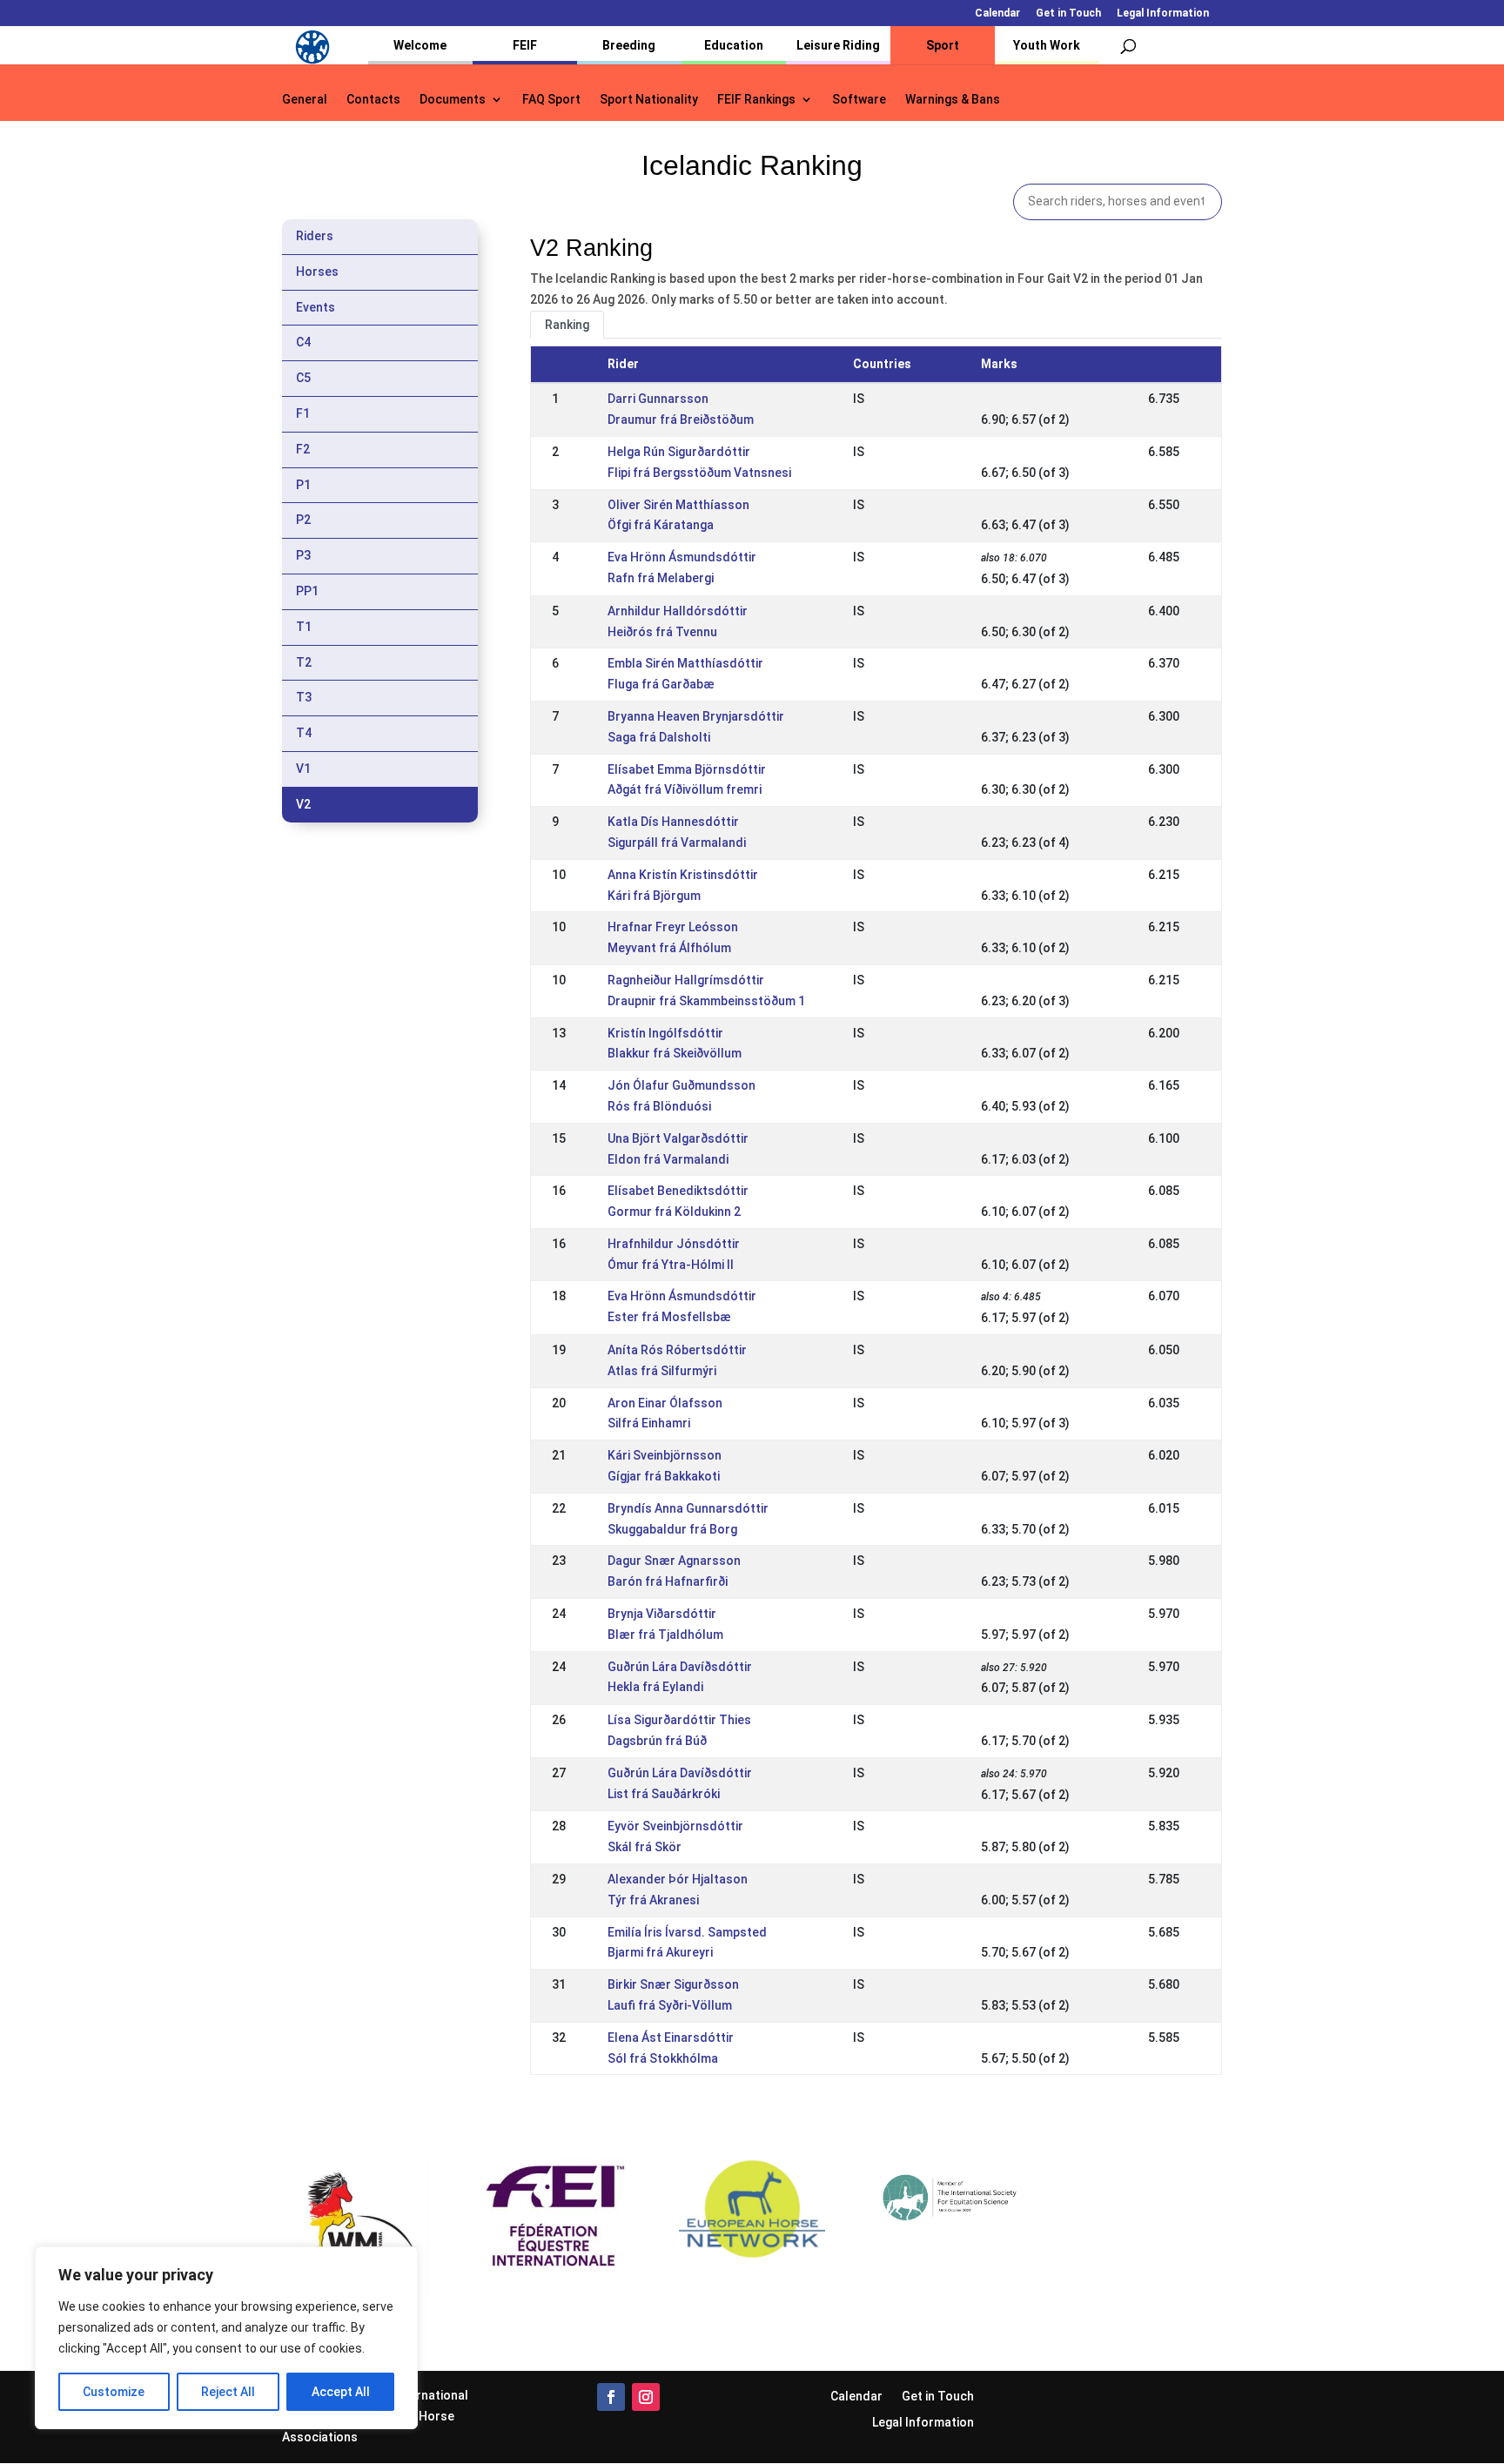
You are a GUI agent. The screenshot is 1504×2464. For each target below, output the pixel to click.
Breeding (629, 45)
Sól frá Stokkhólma (663, 2058)
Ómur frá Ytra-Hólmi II (671, 1265)
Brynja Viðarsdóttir (662, 1614)
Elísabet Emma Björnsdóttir (687, 769)
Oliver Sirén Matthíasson (678, 505)
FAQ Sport (551, 100)
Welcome (420, 45)
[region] (226, 2338)
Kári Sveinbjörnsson (665, 1455)
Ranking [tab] (567, 325)
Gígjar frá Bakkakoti (664, 1476)
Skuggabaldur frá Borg (672, 1529)
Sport (943, 45)
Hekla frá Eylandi (655, 1687)
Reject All (228, 2392)
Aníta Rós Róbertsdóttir (677, 1350)
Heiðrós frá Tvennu (662, 632)
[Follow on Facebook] (611, 2397)
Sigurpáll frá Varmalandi (677, 843)
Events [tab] (316, 307)
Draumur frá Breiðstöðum (681, 420)
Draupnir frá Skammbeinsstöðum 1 (706, 1001)
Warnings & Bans (953, 100)
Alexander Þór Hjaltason (678, 1879)
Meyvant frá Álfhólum (669, 948)
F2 (303, 449)
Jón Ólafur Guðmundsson (681, 1085)
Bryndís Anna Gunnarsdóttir (688, 1508)
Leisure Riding (838, 45)
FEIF (525, 45)
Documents (453, 100)
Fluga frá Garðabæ (661, 684)
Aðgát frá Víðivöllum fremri (685, 789)
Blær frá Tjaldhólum (665, 1635)
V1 (303, 769)
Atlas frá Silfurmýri (662, 1371)
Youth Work (1047, 45)
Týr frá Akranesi (653, 1900)
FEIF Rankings (756, 100)
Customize (114, 2392)
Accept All (341, 2392)
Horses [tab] (317, 272)
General (305, 100)
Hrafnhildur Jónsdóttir (674, 1244)
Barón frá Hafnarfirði (668, 1581)
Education (734, 45)
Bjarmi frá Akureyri (660, 1952)
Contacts (373, 100)
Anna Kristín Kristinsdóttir (683, 875)
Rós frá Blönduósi (659, 1106)
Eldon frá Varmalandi (668, 1159)
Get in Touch (1068, 13)
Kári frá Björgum (654, 896)
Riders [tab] (315, 236)
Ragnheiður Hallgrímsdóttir (686, 980)
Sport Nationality (649, 100)
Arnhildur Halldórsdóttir (678, 611)
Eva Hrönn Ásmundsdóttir (682, 557)
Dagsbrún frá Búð (657, 1741)
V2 (303, 804)
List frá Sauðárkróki (664, 1794)
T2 (304, 662)
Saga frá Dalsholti (659, 737)
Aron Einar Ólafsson (665, 1403)
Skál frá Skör (645, 1847)
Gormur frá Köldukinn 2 (674, 1212)
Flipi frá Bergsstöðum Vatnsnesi (699, 473)
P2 (303, 520)
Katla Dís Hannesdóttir (673, 822)
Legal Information (1163, 13)
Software (859, 100)
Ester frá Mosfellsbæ (669, 1317)
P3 (303, 555)
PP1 (307, 591)
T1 (304, 627)
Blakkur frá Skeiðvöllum (675, 1053)
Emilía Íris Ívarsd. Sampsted (687, 1932)
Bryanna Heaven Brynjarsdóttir (696, 716)
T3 (304, 697)
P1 (303, 485)
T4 (304, 733)
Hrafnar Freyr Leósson (673, 927)
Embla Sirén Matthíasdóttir (685, 663)
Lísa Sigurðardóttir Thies (679, 1720)
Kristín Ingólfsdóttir (665, 1033)
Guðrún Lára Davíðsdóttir (680, 1667)
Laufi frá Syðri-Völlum (670, 2005)
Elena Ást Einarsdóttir (671, 2038)
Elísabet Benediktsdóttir (678, 1191)
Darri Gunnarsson (658, 399)
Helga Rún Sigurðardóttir (679, 452)
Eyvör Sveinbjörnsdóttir (675, 1826)
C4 (303, 342)
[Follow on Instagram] (646, 2397)
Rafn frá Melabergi (661, 578)
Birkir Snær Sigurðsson (673, 1984)
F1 (303, 413)
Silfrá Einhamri (649, 1423)
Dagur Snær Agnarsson (674, 1561)
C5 (303, 378)
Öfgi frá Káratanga (661, 525)
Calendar (997, 13)
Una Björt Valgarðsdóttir (678, 1138)
